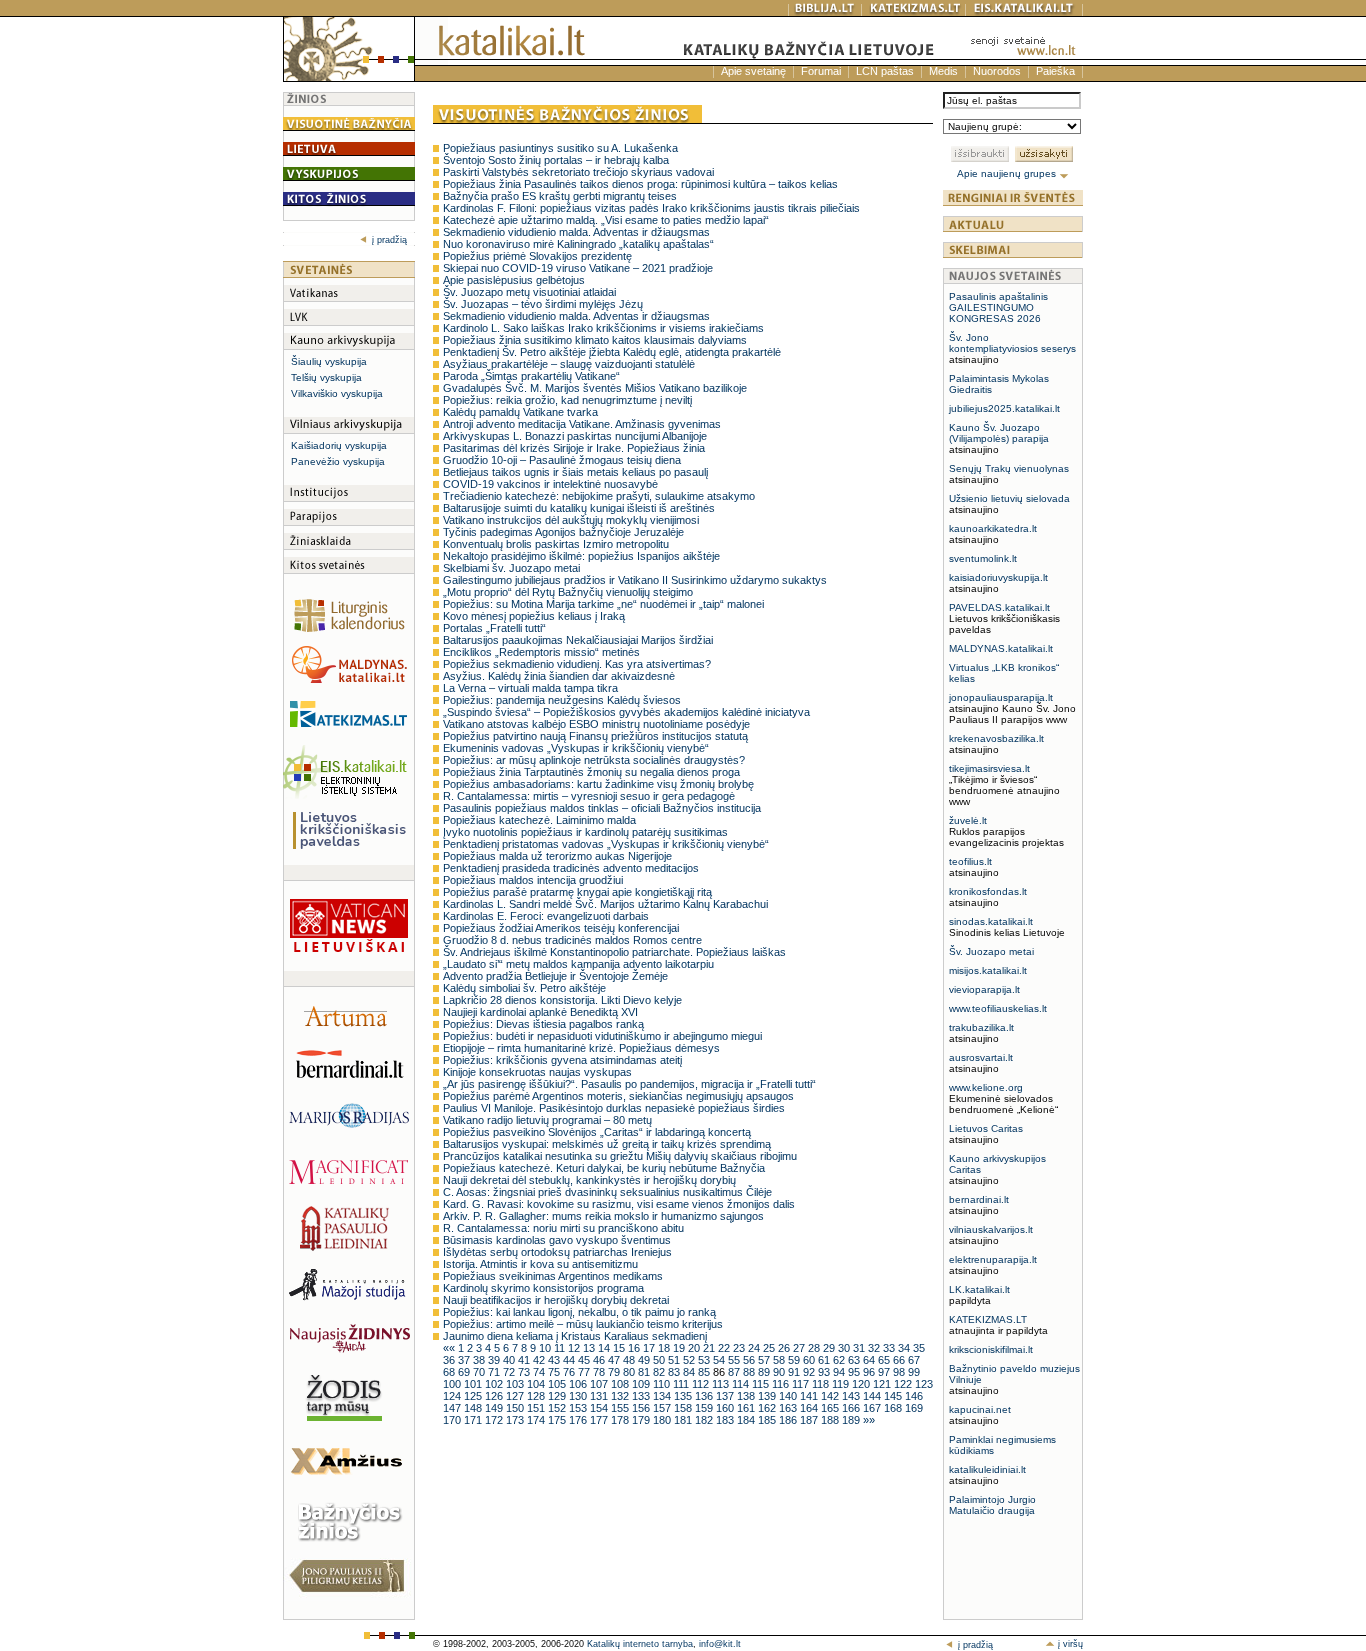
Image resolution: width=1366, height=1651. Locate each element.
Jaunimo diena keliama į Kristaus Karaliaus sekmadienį (575, 1336)
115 (762, 1384)
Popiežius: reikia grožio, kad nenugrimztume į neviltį (567, 400)
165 (831, 1408)
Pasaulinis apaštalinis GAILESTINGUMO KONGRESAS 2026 (998, 307)
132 (621, 1396)
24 (755, 1348)
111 (682, 1384)
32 (875, 1348)
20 (695, 1348)
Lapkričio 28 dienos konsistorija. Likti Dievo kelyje (562, 1000)
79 (615, 1372)
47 (615, 1360)
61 (825, 1360)
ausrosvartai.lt (981, 1057)
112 (702, 1384)
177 (600, 1420)
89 (765, 1372)
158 (684, 1408)
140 (789, 1396)
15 (620, 1348)
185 (768, 1420)
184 (747, 1420)
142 (831, 1396)
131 (600, 1396)
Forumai (821, 71)
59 (795, 1360)
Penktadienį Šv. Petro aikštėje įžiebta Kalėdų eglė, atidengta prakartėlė (612, 352)
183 (726, 1420)
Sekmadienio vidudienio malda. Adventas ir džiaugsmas (576, 232)
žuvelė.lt (968, 820)
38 (480, 1360)
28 (815, 1348)
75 (555, 1372)
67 (914, 1360)
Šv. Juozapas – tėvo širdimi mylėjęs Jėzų (543, 304)
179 (642, 1420)
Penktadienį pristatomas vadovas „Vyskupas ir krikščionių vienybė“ (606, 844)
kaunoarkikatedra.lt (993, 528)
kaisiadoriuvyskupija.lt (998, 577)
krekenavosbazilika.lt (996, 738)
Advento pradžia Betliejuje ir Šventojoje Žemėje (555, 976)
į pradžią (389, 240)
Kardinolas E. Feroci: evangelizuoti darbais (546, 916)
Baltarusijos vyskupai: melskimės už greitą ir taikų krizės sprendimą (607, 1144)
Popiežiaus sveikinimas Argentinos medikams (553, 1276)
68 (450, 1372)
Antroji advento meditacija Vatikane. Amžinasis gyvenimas (582, 424)
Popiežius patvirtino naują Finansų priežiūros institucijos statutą (595, 736)
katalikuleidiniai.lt (987, 1469)
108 (621, 1384)
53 (705, 1360)
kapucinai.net (980, 1409)
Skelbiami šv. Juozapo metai (511, 568)
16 (635, 1348)
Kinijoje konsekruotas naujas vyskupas (537, 1072)
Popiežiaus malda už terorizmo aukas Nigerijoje (557, 856)
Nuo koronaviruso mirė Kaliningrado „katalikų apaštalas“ (578, 244)
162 (768, 1408)
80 (630, 1372)
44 (570, 1360)
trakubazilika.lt (981, 1027)
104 (537, 1384)
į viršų (1069, 1644)
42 (540, 1360)
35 (919, 1348)
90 (780, 1372)
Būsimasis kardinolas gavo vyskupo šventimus (557, 1240)
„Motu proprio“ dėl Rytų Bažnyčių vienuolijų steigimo (568, 592)
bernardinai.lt (979, 1199)
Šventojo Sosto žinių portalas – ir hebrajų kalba (556, 160)
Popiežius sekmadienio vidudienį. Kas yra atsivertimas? (577, 664)
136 (705, 1396)
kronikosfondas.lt (988, 891)
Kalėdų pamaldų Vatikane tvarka (520, 412)
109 (642, 1384)
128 (537, 1396)
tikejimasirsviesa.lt (989, 768)
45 (585, 1360)
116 (782, 1384)
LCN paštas (885, 71)
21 (710, 1348)
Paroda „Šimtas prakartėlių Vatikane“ (531, 376)
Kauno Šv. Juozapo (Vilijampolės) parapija (999, 433)
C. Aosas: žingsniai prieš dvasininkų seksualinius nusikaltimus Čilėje (607, 1192)
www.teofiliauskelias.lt (998, 1008)
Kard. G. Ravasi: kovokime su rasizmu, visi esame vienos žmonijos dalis (619, 1204)
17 (650, 1348)
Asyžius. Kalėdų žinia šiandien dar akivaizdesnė (559, 676)
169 (914, 1408)
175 (558, 1420)
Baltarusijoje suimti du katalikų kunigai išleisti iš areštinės (579, 508)
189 (852, 1420)
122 (904, 1384)
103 (516, 1384)
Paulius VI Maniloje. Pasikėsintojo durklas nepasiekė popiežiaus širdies (614, 1108)
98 (900, 1372)
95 (855, 1372)
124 (453, 1396)
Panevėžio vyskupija (338, 461)
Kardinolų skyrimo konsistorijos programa (543, 1288)
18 (665, 1348)
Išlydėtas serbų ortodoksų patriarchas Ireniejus (557, 1252)
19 (680, 1348)
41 (525, 1360)
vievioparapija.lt (984, 989)
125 (474, 1396)
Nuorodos (997, 71)
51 (675, 1360)
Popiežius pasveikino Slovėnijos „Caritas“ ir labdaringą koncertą (597, 1132)
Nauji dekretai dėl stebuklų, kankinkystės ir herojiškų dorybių (589, 1180)
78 (600, 1372)
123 (924, 1384)
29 (830, 1348)
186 (789, 1420)
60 (810, 1360)
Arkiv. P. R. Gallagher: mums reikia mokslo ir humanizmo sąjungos (603, 1216)
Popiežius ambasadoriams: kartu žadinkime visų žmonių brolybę (598, 784)
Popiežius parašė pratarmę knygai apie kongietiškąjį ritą (577, 892)
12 (575, 1348)
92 (810, 1372)
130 (579, 1396)
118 (822, 1384)
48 (630, 1360)
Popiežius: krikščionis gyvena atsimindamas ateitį (562, 1060)
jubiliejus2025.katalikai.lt (1004, 408)
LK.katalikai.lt (979, 1289)
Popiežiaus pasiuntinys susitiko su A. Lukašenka (560, 148)
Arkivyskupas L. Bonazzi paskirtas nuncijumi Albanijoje (575, 436)
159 (705, 1408)
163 (789, 1408)
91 (795, 1372)
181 (684, 1420)
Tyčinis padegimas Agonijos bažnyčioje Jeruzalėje (563, 532)
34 (905, 1348)
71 (495, 1372)
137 (726, 1396)
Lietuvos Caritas (986, 1128)
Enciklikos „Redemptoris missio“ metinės (541, 652)
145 (894, 1396)
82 (660, 1372)
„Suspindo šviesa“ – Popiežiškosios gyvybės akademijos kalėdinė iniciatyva (626, 712)
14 (605, 1348)
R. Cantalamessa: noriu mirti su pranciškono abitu (563, 1228)
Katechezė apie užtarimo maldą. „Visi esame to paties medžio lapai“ (606, 220)
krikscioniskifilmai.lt (991, 1349)
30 (845, 1348)
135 (684, 1396)
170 (453, 1420)
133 (642, 1396)
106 (579, 1384)
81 (645, 1372)
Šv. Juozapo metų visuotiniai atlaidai (529, 292)
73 (525, 1372)
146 (914, 1396)
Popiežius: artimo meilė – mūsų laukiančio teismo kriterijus (583, 1324)
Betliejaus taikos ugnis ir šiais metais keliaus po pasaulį (575, 472)
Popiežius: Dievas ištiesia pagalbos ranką (543, 1024)
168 (894, 1408)
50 (660, 1360)
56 (750, 1360)
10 (546, 1348)
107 (600, 1384)
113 (722, 1384)
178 (621, 1420)
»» (869, 1420)
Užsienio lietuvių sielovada (1009, 498)
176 (579, 1420)
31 (860, 1348)
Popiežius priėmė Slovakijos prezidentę (537, 256)
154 (600, 1408)
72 (510, 1372)
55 (735, 1360)
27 (800, 1348)
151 (537, 1408)
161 (747, 1408)
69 (465, 1372)
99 (914, 1372)
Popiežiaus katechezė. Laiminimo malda (539, 820)
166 (852, 1408)
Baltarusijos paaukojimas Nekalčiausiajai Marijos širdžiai (578, 640)
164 (810, 1408)
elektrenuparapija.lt (993, 1259)
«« (450, 1348)
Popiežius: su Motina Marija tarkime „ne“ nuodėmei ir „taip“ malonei (603, 604)
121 (883, 1384)
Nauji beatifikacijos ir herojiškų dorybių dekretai (556, 1300)
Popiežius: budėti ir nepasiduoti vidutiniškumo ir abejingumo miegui (602, 1036)
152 (558, 1408)
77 (585, 1372)
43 (555, 1360)
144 (873, 1396)
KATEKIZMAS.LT (988, 1319)
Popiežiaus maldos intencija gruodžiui (533, 880)
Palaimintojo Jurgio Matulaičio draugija (992, 1505)
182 (705, 1420)
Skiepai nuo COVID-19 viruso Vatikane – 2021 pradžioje (578, 268)
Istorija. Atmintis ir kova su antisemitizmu (540, 1264)
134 (663, 1396)
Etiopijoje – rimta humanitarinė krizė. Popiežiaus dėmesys (581, 1048)
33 (890, 1348)
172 (495, 1420)
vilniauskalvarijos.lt (991, 1229)
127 (516, 1396)
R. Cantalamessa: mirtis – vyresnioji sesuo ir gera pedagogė (589, 796)
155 (621, 1408)
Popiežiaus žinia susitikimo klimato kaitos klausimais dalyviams (595, 340)
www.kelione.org (986, 1087)
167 (873, 1408)
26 (785, 1348)
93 (825, 1372)
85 (705, 1372)
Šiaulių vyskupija (329, 361)
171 (474, 1420)
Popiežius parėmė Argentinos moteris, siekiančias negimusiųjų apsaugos (618, 1096)
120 (862, 1384)
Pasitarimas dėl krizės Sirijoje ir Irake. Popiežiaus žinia (574, 448)
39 (495, 1360)
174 (537, 1420)
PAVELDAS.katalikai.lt (999, 607)
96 (870, 1372)
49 (645, 1360)
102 (495, 1384)
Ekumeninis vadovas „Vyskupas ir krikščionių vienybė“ (576, 748)
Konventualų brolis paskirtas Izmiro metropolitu (556, 544)
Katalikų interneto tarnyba (640, 1644)
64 (870, 1360)
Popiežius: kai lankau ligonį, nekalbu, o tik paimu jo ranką (579, 1312)
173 (516, 1420)
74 (540, 1372)
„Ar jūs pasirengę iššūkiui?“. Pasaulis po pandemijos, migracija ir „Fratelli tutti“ (629, 1084)
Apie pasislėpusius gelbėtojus (514, 280)
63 (855, 1360)
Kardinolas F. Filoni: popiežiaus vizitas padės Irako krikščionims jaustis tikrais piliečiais (651, 208)
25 (770, 1348)
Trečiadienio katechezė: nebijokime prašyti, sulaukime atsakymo (599, 496)
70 (480, 1372)
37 (465, 1360)
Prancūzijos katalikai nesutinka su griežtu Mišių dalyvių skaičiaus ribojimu (620, 1156)
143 (852, 1396)
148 (474, 1408)
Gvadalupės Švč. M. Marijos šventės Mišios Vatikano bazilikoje (595, 388)
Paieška (1055, 71)
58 (780, 1360)
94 (840, 1372)
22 (725, 1348)
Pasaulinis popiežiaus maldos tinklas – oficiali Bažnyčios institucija (602, 808)
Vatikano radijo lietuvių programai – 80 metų (547, 1120)
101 (474, 1384)
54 (720, 1360)
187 (810, 1420)
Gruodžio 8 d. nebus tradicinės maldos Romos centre (572, 940)
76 (570, 1372)
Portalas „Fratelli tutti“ (494, 628)
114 (742, 1384)
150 (516, 1408)
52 (690, 1360)
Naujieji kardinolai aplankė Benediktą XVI (540, 1012)
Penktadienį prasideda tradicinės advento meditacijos (571, 868)
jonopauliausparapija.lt (1001, 697)
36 (450, 1360)
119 (842, 1384)
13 (590, 1348)
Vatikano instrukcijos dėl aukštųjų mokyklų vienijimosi (571, 520)
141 (810, 1396)
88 (750, 1372)
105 (558, 1384)
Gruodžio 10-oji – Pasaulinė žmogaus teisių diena (562, 460)
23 (740, 1348)
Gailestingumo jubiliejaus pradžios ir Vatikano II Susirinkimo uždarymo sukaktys (635, 580)
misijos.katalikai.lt (988, 970)
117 (802, 1384)
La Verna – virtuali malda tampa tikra (530, 688)
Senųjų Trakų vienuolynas (1009, 468)
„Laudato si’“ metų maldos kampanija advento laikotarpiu (578, 964)
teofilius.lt (970, 861)
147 (453, 1408)
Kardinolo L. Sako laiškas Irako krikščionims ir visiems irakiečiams (603, 328)
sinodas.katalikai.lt (991, 921)
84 (690, 1372)
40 (510, 1360)
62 (840, 1360)
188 (831, 1420)
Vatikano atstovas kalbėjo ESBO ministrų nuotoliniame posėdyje (596, 724)
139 (768, 1396)
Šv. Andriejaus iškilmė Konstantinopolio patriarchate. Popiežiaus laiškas (614, 952)
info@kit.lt (720, 1644)
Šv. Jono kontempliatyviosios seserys (1012, 343)
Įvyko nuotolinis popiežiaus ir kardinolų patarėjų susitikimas (585, 832)
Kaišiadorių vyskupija (339, 445)
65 (885, 1360)
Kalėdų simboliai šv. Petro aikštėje (524, 988)
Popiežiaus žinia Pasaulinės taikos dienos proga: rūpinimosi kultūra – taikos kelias (640, 184)
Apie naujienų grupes (1008, 173)
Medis (943, 71)
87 (735, 1372)
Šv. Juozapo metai (991, 951)
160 (726, 1408)
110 (663, 1384)
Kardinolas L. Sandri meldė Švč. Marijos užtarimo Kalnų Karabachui (605, 904)
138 (747, 1396)
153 (579, 1408)
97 (885, 1372)
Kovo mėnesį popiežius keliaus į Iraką (534, 616)
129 (558, 1396)
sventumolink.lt (983, 558)
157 (663, 1408)
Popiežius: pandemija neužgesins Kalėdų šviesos (562, 700)
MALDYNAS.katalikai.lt (1001, 648)
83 (675, 1372)
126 (495, 1396)
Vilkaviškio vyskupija (337, 393)
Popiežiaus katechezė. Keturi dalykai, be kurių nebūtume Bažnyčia (604, 1168)
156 (642, 1408)
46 (600, 1360)
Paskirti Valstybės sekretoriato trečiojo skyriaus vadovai (578, 172)
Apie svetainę (753, 71)
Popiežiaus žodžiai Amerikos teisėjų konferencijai (561, 928)
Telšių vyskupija (326, 377)
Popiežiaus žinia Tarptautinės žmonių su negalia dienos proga (591, 772)
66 (900, 1360)
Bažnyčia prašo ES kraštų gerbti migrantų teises (560, 196)
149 (495, 1408)
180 (663, 1420)
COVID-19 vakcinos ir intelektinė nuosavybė (550, 484)
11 (561, 1348)
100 (453, 1384)
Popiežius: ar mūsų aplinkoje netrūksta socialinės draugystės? (594, 760)
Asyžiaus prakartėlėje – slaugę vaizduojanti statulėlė (569, 364)
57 (765, 1360)
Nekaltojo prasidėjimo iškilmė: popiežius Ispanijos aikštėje (581, 556)
